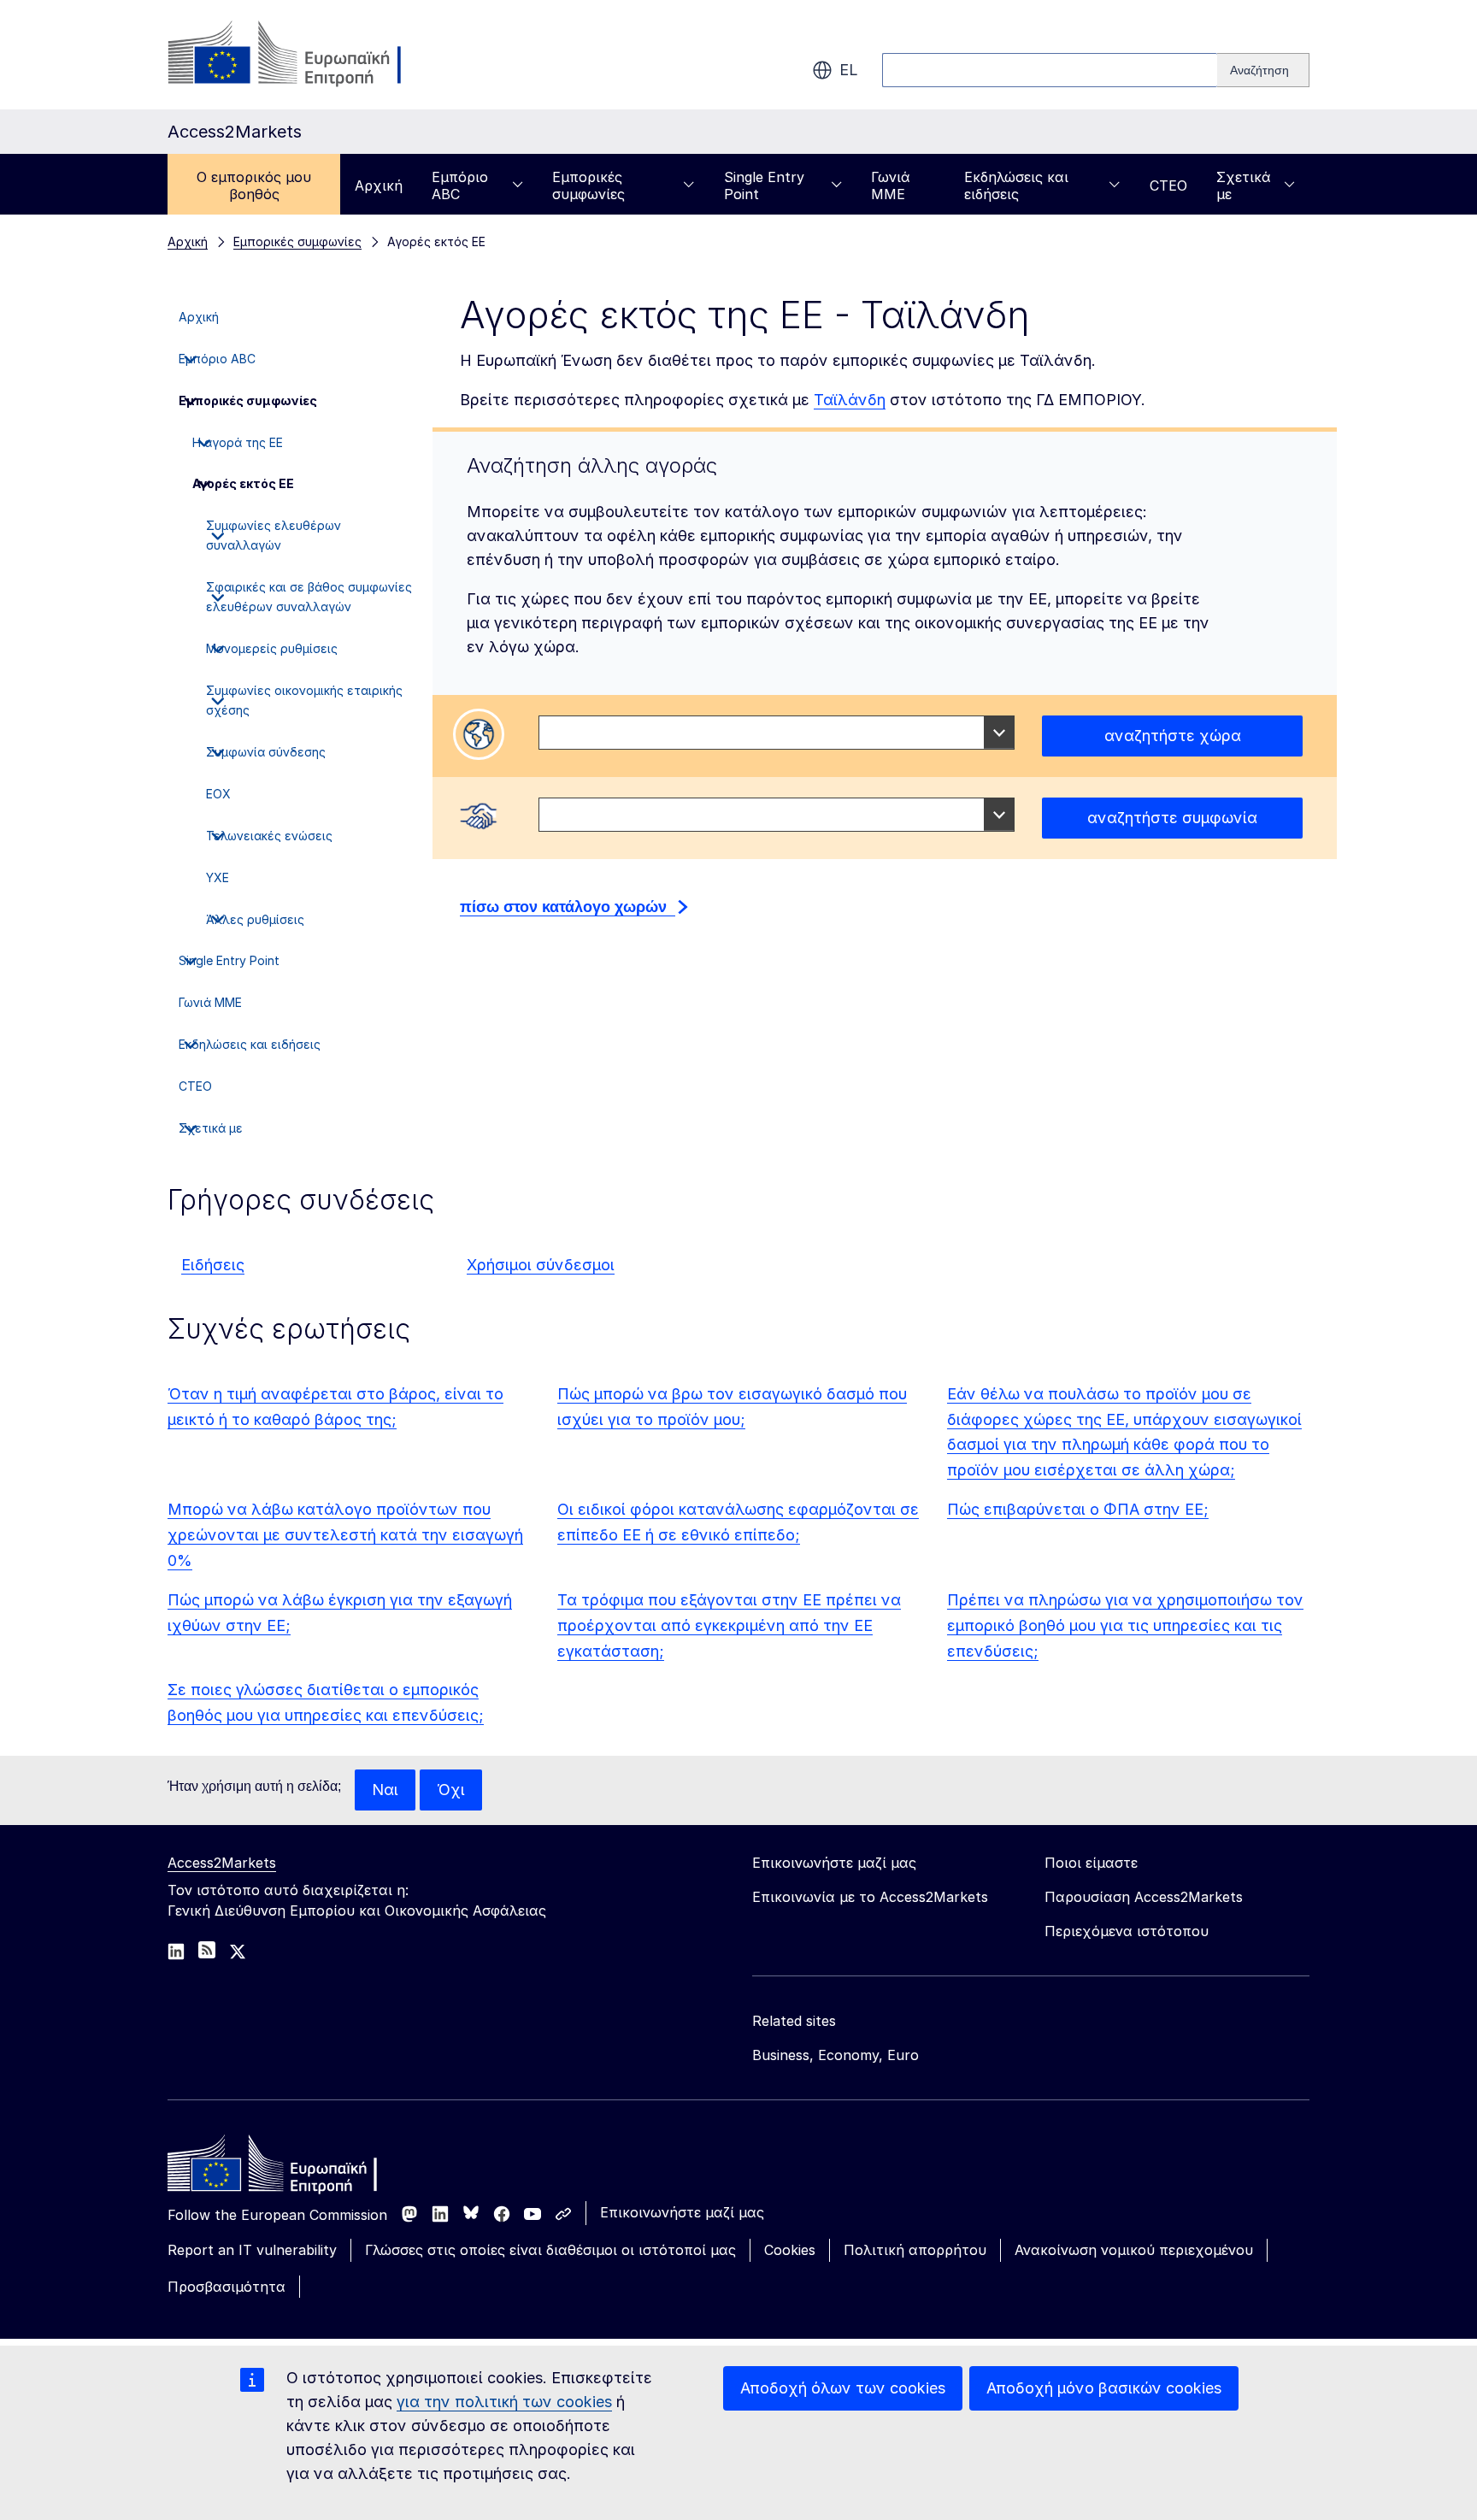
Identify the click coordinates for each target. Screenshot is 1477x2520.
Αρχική (379, 185)
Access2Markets (222, 1863)
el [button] (849, 70)
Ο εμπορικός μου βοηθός (254, 185)
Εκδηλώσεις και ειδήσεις (1016, 185)
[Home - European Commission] (291, 2168)
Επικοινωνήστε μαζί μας (682, 2212)
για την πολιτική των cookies (504, 2402)
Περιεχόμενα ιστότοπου (1127, 1931)
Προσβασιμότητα (227, 2287)
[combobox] (777, 733)
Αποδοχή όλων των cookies (843, 2388)
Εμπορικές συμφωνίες (588, 185)
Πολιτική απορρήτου (915, 2250)
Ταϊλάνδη (850, 400)
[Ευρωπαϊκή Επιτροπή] (306, 55)
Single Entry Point (764, 185)
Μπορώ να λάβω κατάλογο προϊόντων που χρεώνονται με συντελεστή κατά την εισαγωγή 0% (345, 1535)
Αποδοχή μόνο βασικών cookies (1104, 2388)
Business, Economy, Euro (836, 2055)
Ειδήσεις (213, 1265)
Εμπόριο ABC (460, 185)
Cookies (790, 2250)
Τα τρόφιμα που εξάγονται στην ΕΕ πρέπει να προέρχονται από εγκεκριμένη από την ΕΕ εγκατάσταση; (729, 1625)
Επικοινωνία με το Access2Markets (870, 1897)
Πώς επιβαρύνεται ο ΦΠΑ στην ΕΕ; (1078, 1509)
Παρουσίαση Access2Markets (1144, 1897)
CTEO (1168, 185)
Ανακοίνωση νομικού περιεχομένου (1134, 2250)
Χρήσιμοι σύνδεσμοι (541, 1265)
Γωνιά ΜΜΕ (891, 185)
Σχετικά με (1244, 185)
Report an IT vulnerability (252, 2250)
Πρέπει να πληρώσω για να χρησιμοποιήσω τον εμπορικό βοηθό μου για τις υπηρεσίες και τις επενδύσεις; (1125, 1625)
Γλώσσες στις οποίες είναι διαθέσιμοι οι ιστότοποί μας (550, 2250)
